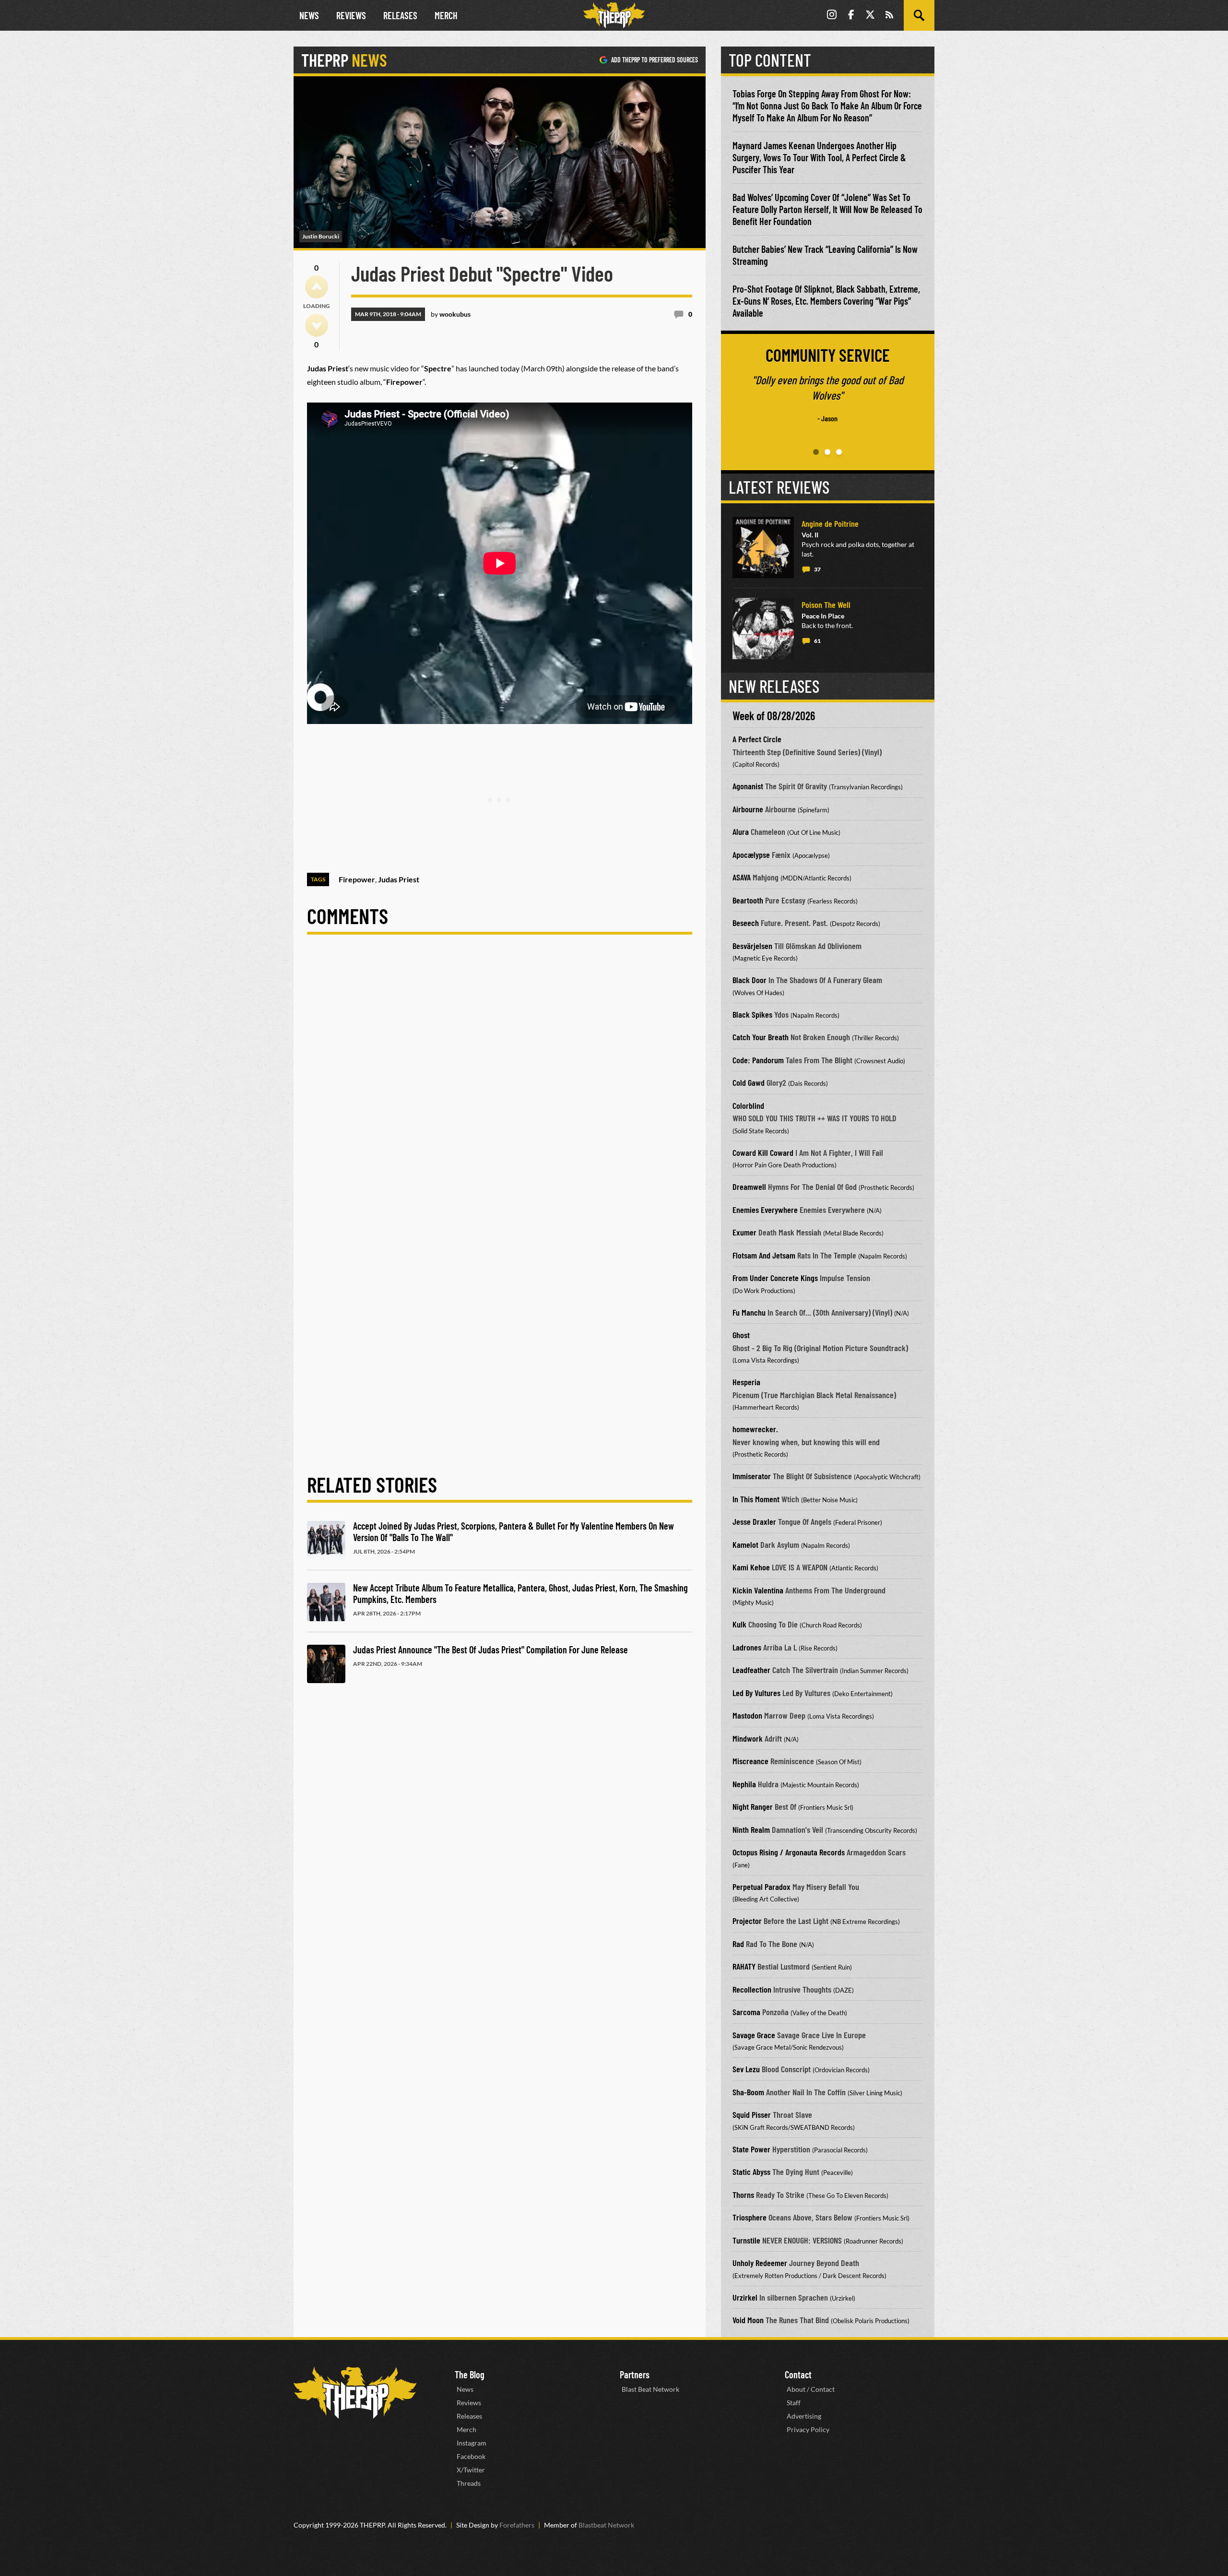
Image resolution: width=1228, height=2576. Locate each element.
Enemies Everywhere (765, 1210)
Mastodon (747, 1715)
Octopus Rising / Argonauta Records (789, 1852)
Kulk (739, 1624)
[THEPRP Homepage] (614, 15)
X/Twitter (471, 2470)
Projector (747, 1921)
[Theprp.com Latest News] (355, 2393)
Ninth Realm (751, 1829)
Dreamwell (749, 1187)
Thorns (743, 2195)
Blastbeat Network (606, 2525)
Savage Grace (754, 2035)
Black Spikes (752, 1014)
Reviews (351, 15)
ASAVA (742, 877)
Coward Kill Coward (763, 1152)
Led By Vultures (756, 1693)
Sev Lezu (746, 2069)
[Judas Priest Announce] (326, 1664)
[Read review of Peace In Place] (763, 629)
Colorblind (748, 1105)
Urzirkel (745, 2297)
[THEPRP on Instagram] (832, 16)
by (451, 314)
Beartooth (748, 900)
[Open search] (919, 15)
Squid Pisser (752, 2114)
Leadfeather (751, 1670)
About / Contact (811, 2389)
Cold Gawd (749, 1082)
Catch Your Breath (761, 1037)
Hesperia (746, 1382)
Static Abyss (751, 2172)
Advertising (804, 2416)
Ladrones (747, 1647)
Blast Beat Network (650, 2389)
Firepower (357, 879)
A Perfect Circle (757, 739)
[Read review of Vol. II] (763, 547)
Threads (469, 2483)
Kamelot (745, 1544)
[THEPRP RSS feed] (889, 16)
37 (817, 569)
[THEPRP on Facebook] (851, 16)
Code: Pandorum (758, 1060)
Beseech (746, 923)
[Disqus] (500, 1080)
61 (817, 641)
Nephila (744, 1784)
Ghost (741, 1335)
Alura (741, 831)
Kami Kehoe (751, 1567)
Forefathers (517, 2525)
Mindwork (748, 1738)
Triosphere (750, 2217)
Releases (400, 15)
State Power (751, 2149)
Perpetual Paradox (762, 1887)
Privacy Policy (808, 2429)
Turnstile (746, 2240)
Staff (794, 2403)
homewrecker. (755, 1429)
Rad (738, 1944)
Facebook (471, 2456)
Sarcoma (746, 2012)
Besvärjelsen (752, 946)
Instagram (472, 2443)
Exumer (744, 1232)
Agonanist (748, 786)
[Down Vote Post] (317, 325)
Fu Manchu (749, 1312)
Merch (446, 15)
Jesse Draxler (754, 1521)
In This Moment (756, 1499)
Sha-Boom (748, 2092)
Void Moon (748, 2320)
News (309, 15)
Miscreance (750, 1761)
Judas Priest (399, 879)
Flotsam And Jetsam (764, 1255)
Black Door (750, 980)
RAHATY (744, 1966)
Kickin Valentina (758, 1590)
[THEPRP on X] (870, 16)
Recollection (752, 1989)
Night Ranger (753, 1806)
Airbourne (748, 809)
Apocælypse (751, 855)
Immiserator (752, 1476)
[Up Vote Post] (317, 287)
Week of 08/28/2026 (774, 716)
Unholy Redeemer (760, 2263)
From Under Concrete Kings (775, 1278)
